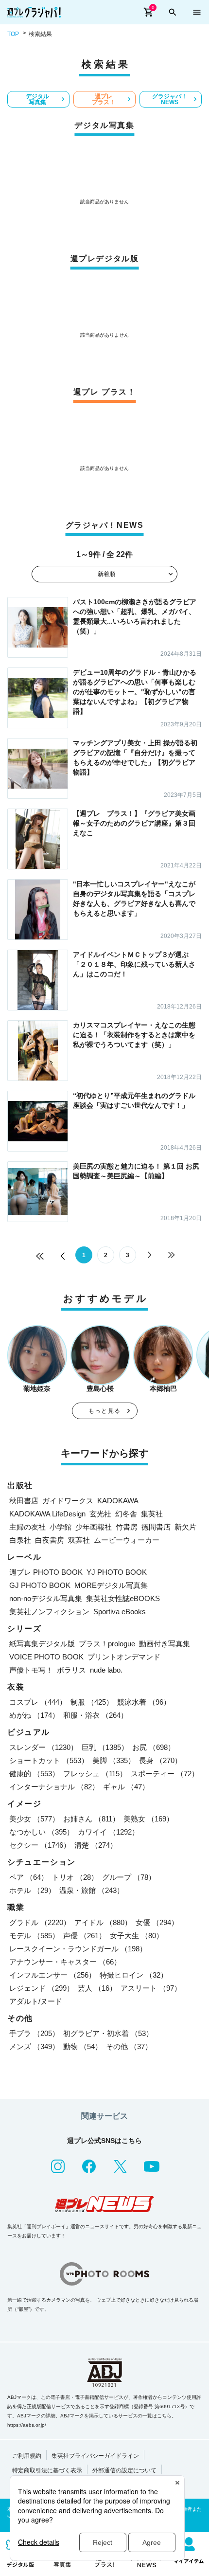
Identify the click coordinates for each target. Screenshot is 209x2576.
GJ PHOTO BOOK (40, 1585)
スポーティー (165, 1774)
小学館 (61, 1527)
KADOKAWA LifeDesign (47, 1514)
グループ (129, 1877)
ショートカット (49, 1760)
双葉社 (79, 1540)
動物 (83, 2046)
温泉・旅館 (92, 1890)
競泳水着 (144, 1702)
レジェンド (42, 1988)
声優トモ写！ (31, 1670)
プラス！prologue (107, 1644)
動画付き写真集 (165, 1644)
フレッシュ (95, 1774)
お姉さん (91, 1819)
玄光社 (100, 1514)
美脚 (114, 1760)
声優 (85, 1936)
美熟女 (148, 1819)
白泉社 (20, 1540)
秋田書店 (24, 1501)
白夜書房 (50, 1540)
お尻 (154, 1747)
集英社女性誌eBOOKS (123, 1598)
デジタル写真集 (37, 99)
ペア (29, 1877)
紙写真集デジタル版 (42, 1644)
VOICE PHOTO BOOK (46, 1657)
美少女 (34, 1819)
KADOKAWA (118, 1501)
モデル (34, 1936)
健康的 (34, 1774)
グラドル (40, 1922)
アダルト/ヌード (36, 2001)
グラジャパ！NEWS (170, 99)
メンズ (34, 2046)
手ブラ (34, 2033)
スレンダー (44, 1747)
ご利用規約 (27, 2456)
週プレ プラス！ (104, 99)
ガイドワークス (68, 1501)
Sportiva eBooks (120, 1612)
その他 (129, 2046)
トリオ (75, 1877)
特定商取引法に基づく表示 (47, 2470)
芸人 (97, 1988)
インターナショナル (54, 1787)
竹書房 (127, 1527)
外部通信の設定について (124, 2470)
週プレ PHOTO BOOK (46, 1572)
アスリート (151, 1988)
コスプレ (38, 1702)
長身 (160, 1760)
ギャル (126, 1787)
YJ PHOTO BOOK (117, 1572)
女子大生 (137, 1936)
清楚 (96, 1845)
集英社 (152, 1514)
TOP (13, 34)
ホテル (32, 1890)
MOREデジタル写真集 (111, 1585)
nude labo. (106, 1670)
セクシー (40, 1845)
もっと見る (104, 1411)
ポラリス (71, 1670)
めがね (34, 1715)
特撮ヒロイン (134, 1975)
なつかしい (42, 1832)
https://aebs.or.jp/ (27, 2425)
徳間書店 (156, 1527)
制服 (92, 1702)
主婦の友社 (27, 1527)
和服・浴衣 (96, 1715)
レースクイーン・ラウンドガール (78, 1949)
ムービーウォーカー (127, 1540)
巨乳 (105, 1747)
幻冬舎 (126, 1514)
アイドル (103, 1922)
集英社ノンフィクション (49, 1612)
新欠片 (185, 1527)
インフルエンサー (52, 1975)
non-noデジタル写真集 (46, 1598)
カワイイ (108, 1832)
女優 (157, 1922)
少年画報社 (94, 1527)
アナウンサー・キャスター (65, 1962)
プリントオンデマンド (124, 1657)
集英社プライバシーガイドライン (95, 2456)
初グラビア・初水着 (108, 2033)
